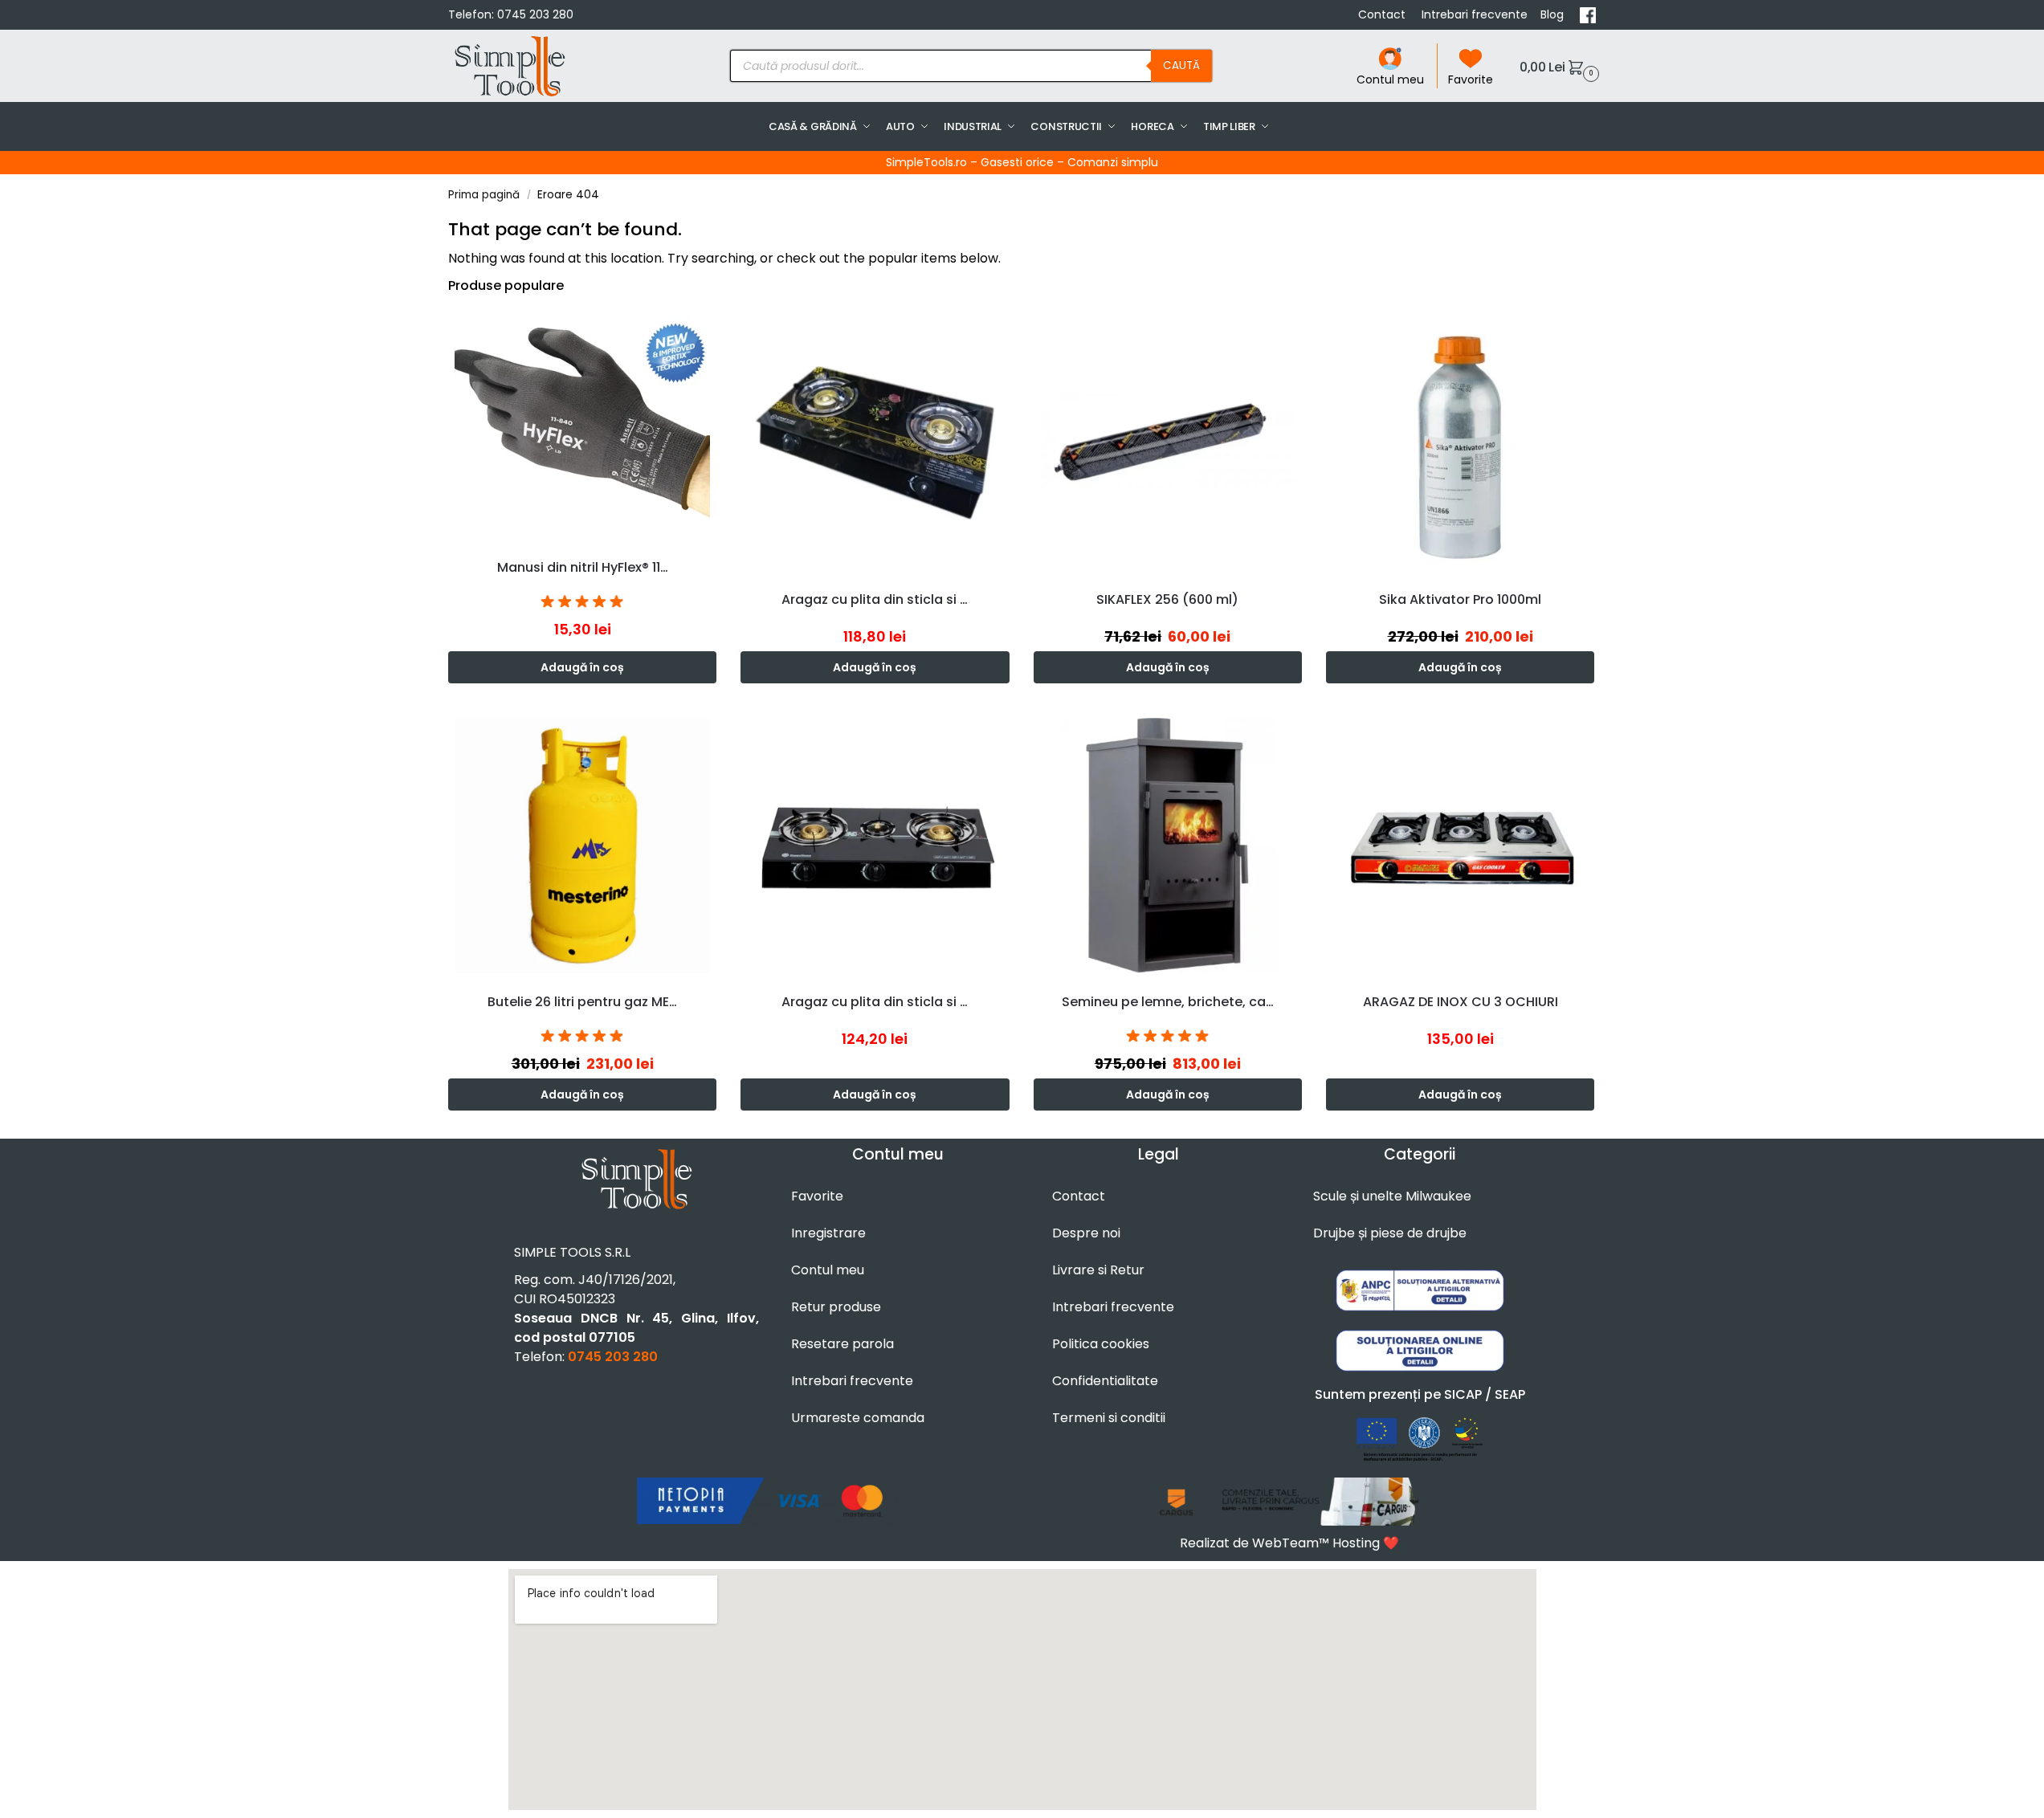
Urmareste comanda (858, 1418)
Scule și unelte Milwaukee (1392, 1196)
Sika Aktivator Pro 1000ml (1460, 599)
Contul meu (1390, 79)
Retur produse (836, 1307)
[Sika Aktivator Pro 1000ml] (1460, 442)
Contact (1383, 14)
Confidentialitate (1105, 1381)
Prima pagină (484, 195)
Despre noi (1086, 1233)
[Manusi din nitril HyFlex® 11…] (582, 427)
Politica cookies (1101, 1344)
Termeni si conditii (1109, 1418)
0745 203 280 (535, 14)
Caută (1181, 65)
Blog (1554, 14)
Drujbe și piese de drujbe (1390, 1233)
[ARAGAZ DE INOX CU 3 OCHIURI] (1460, 846)
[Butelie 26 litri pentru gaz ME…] (582, 846)
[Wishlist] (708, 332)
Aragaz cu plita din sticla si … (875, 599)
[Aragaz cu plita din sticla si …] (875, 442)
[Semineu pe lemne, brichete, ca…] (1168, 846)
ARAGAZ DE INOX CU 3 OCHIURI (1461, 1002)
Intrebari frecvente (1475, 14)
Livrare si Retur (1098, 1270)
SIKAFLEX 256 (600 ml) (1167, 599)
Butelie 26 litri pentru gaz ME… (582, 1002)
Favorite (1471, 79)
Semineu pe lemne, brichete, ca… (1168, 1002)
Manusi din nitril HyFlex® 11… (583, 567)
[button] (1557, 66)
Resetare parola (842, 1344)
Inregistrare (828, 1233)
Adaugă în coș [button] (582, 667)
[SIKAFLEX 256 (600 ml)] (1168, 442)
